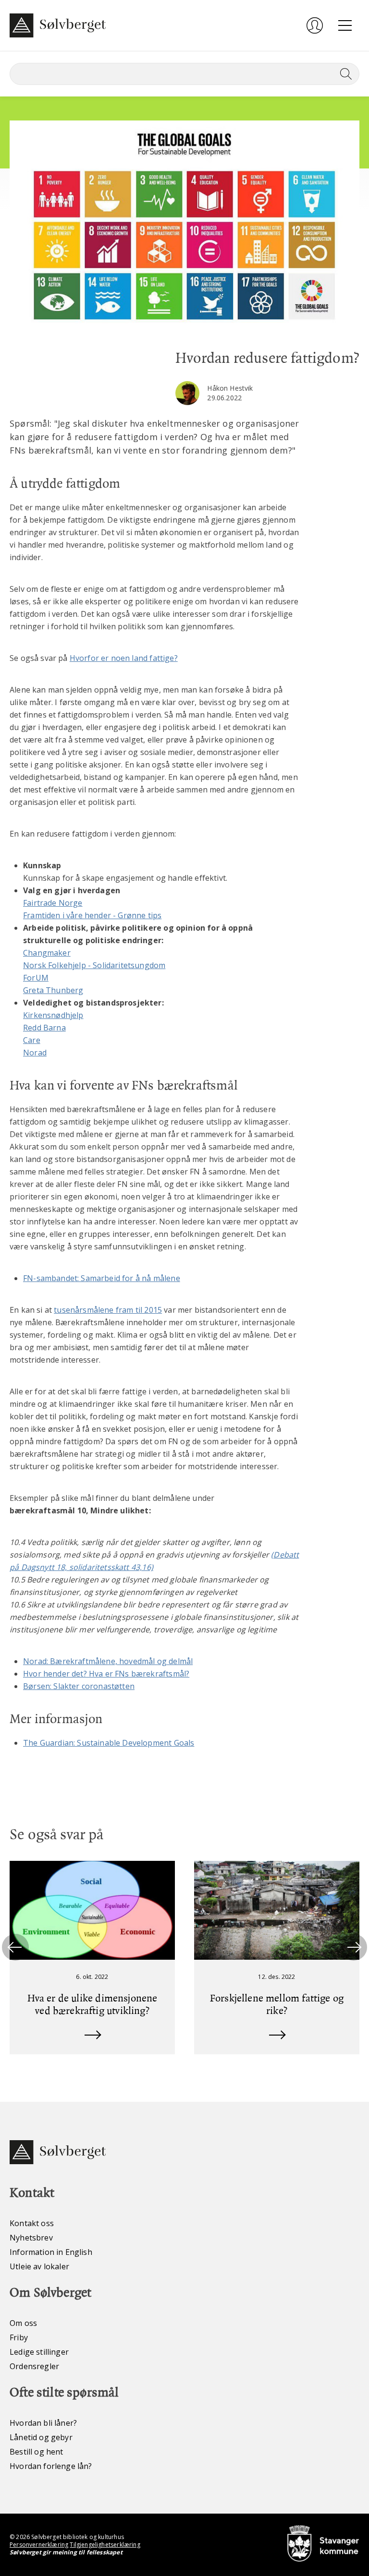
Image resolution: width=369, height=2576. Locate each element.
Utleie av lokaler (39, 2266)
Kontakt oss (32, 2223)
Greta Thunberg (53, 990)
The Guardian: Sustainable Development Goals (109, 1743)
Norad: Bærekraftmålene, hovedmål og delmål (108, 1661)
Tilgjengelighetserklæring (105, 2545)
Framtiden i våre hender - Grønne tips (92, 915)
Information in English (51, 2252)
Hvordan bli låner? (43, 2423)
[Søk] (344, 74)
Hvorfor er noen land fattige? (124, 658)
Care (32, 1040)
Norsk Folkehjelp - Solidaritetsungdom (94, 965)
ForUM (36, 978)
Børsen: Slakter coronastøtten (79, 1686)
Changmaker (47, 953)
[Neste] (354, 1947)
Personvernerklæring (39, 2545)
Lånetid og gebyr (41, 2437)
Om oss (23, 2323)
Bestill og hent (37, 2452)
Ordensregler (34, 2366)
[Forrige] (15, 1947)
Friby (19, 2337)
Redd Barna (44, 1028)
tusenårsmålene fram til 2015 (108, 1310)
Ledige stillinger (39, 2352)
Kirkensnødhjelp (53, 1015)
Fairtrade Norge (53, 903)
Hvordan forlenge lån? (51, 2466)
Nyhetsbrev (31, 2238)
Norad (35, 1053)
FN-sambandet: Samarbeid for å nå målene (102, 1278)
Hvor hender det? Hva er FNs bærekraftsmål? (106, 1674)
